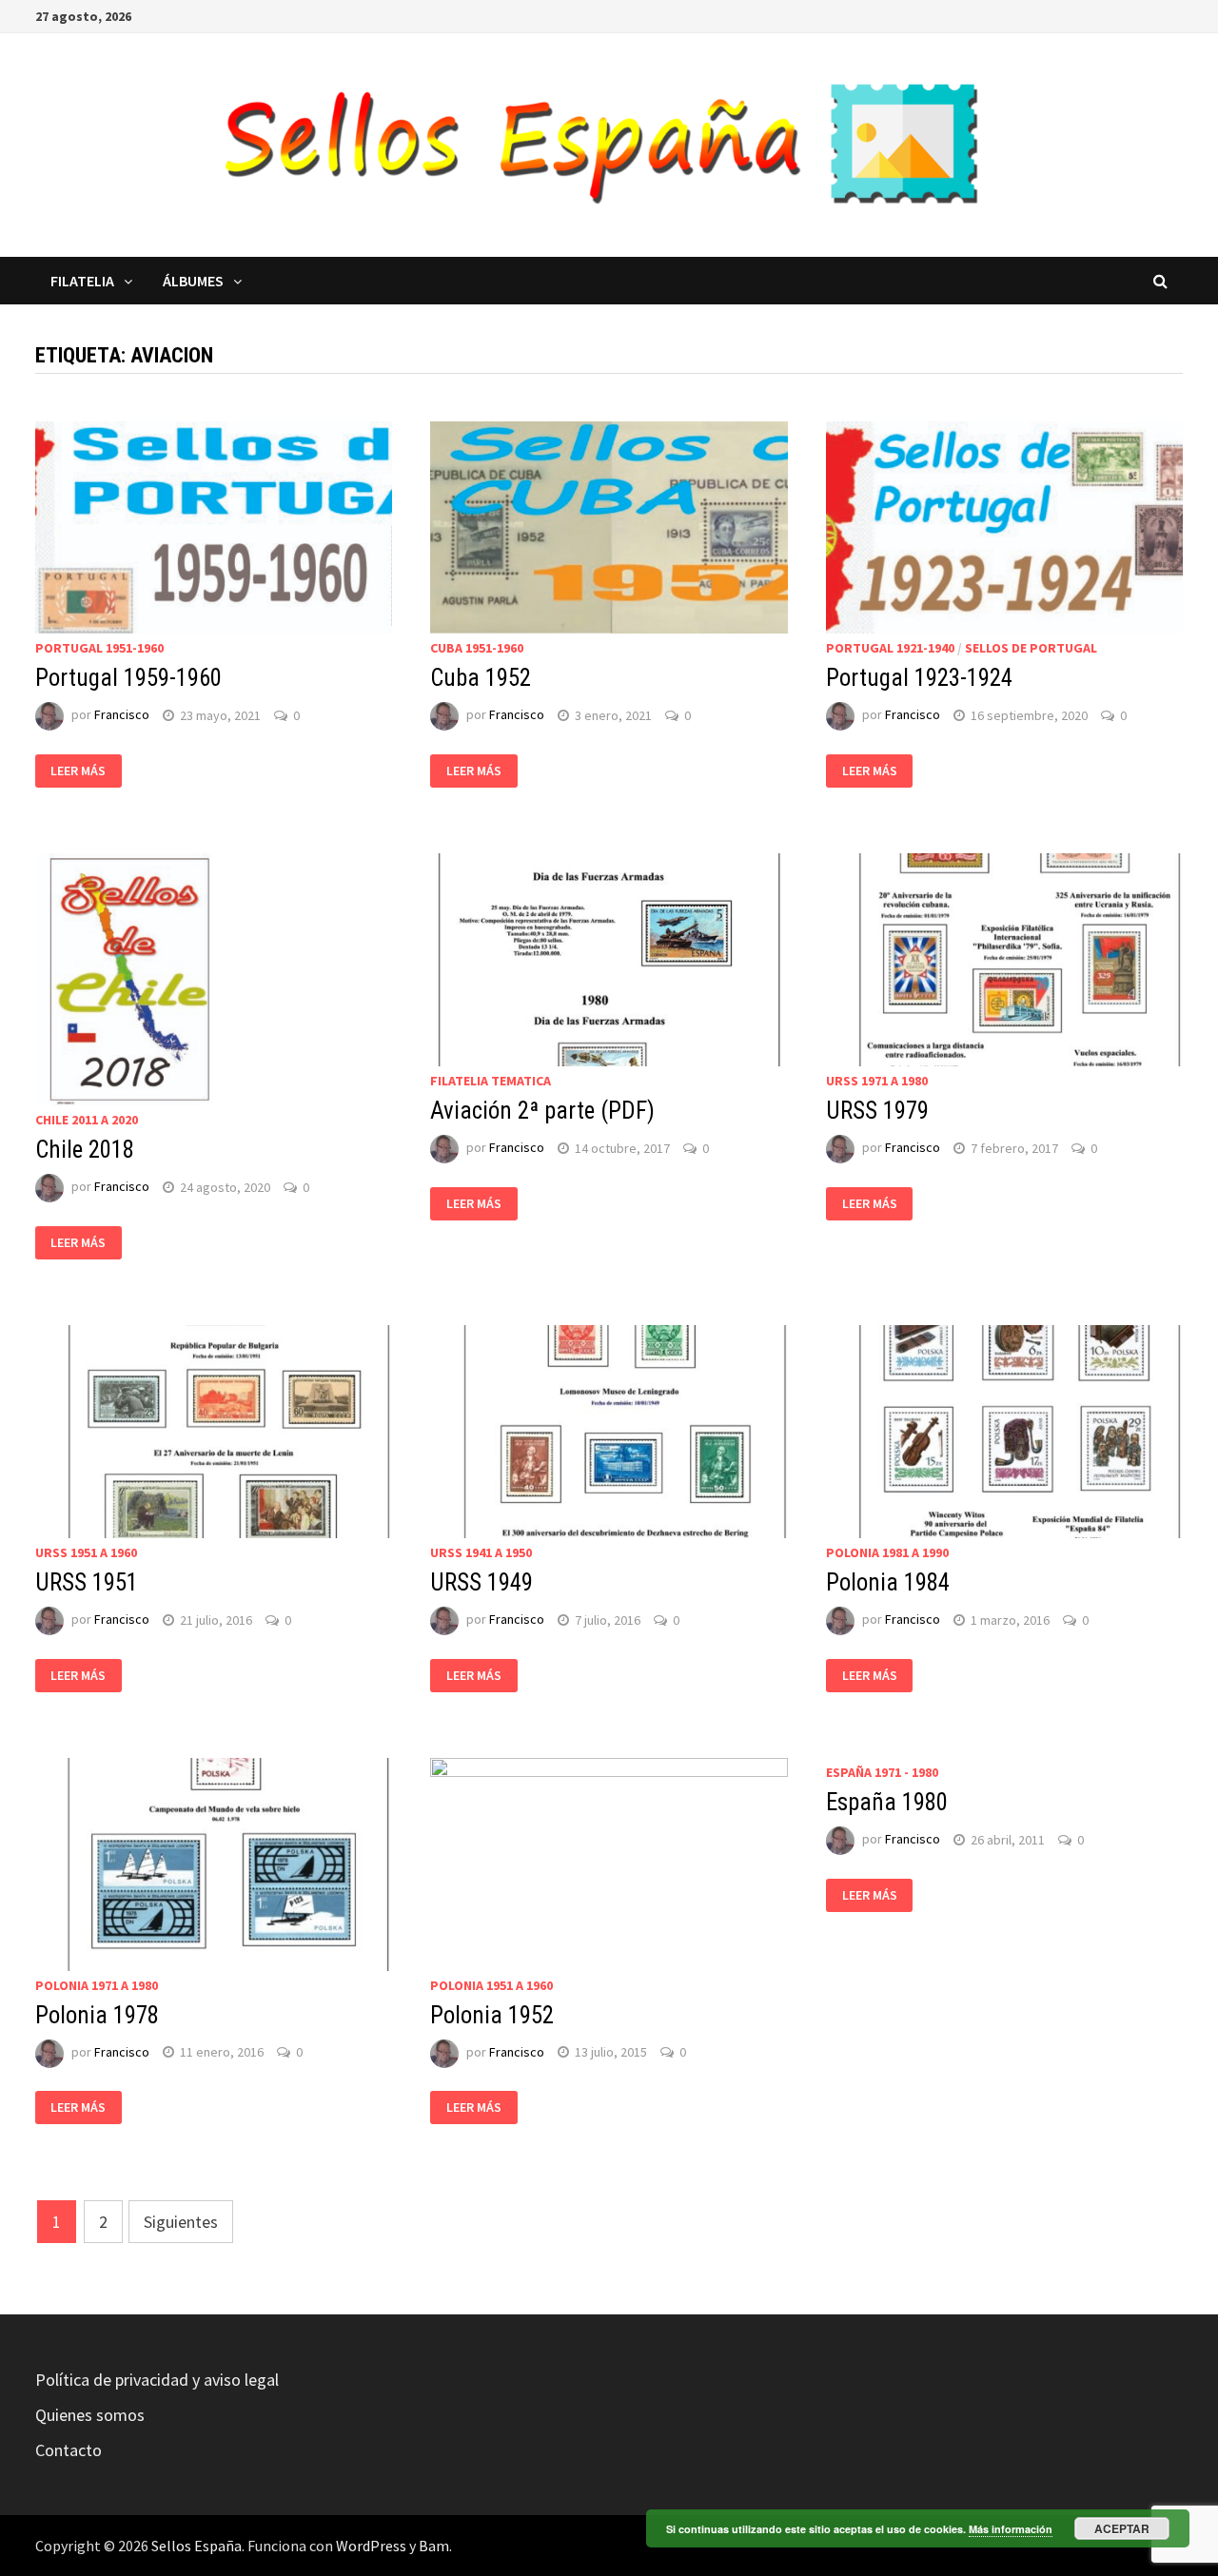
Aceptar (1122, 2528)
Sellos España (196, 2546)
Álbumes (193, 281)
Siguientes (181, 2222)
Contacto (69, 2450)
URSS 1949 (481, 1582)
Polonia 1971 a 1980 (97, 1985)
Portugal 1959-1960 (128, 678)
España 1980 (887, 1802)
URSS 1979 (877, 1111)
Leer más (78, 771)
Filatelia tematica (491, 1081)
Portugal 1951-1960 (99, 648)
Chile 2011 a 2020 (87, 1120)
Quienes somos (90, 2415)
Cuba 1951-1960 (477, 648)
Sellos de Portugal (1031, 648)
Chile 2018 (85, 1150)
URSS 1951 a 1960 (86, 1552)
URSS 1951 (87, 1582)
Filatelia (82, 281)
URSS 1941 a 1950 (481, 1552)
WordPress (371, 2546)
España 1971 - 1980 (882, 1772)
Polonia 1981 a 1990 (887, 1552)
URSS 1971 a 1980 (877, 1081)
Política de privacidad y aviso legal (157, 2380)
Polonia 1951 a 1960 (491, 1985)
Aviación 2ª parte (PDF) (542, 1111)
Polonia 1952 (492, 2015)
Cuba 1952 (481, 678)
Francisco (122, 715)
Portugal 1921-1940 (890, 648)
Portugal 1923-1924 (919, 678)
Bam (434, 2546)
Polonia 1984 (888, 1582)
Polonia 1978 (97, 2015)
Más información (1011, 2529)
